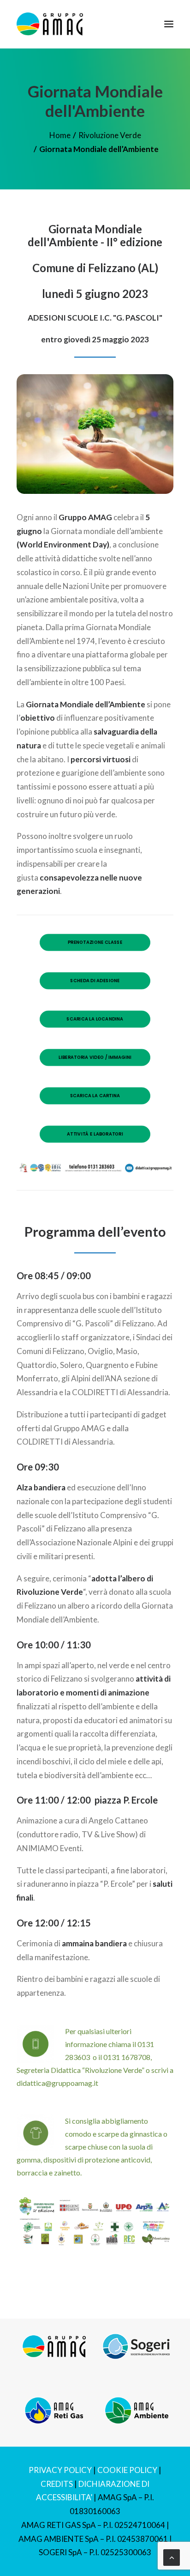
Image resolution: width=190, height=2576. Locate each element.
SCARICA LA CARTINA (95, 1096)
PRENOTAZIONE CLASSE (95, 942)
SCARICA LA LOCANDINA (95, 1019)
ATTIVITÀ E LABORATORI (95, 1134)
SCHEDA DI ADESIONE (95, 981)
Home (60, 135)
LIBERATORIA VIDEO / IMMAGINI (95, 1057)
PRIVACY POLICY (60, 2470)
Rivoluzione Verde (110, 135)
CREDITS (57, 2484)
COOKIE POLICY (127, 2470)
